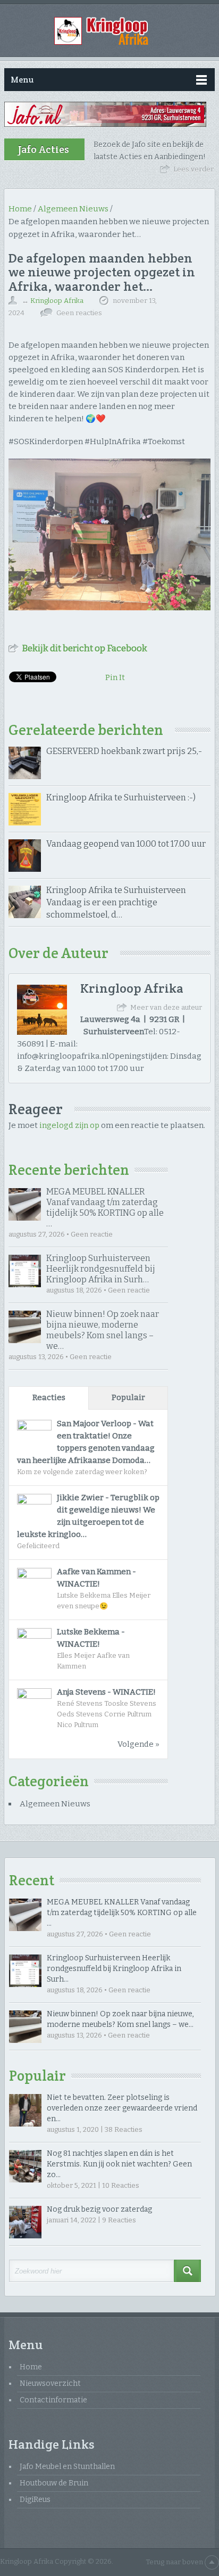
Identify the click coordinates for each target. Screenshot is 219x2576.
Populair (128, 1397)
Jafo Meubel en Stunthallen (67, 2467)
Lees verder (193, 169)
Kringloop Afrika (57, 301)
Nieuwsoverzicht (50, 2383)
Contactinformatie (53, 2400)
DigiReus (35, 2500)
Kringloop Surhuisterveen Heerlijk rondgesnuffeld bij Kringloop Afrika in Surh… (101, 1269)
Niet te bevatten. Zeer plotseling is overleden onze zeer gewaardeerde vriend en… (122, 2108)
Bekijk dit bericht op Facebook (85, 648)
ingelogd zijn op (69, 1125)
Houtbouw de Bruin (54, 2483)
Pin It (115, 677)
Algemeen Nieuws (55, 1804)
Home (31, 2367)
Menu (22, 80)
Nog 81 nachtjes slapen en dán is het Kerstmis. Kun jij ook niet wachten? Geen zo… (119, 2164)
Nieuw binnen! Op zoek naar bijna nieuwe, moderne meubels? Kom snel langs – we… (103, 1330)
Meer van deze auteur (166, 1007)
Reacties (49, 1397)
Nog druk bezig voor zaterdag (99, 2209)
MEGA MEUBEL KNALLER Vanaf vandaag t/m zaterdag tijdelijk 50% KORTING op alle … (105, 1208)
